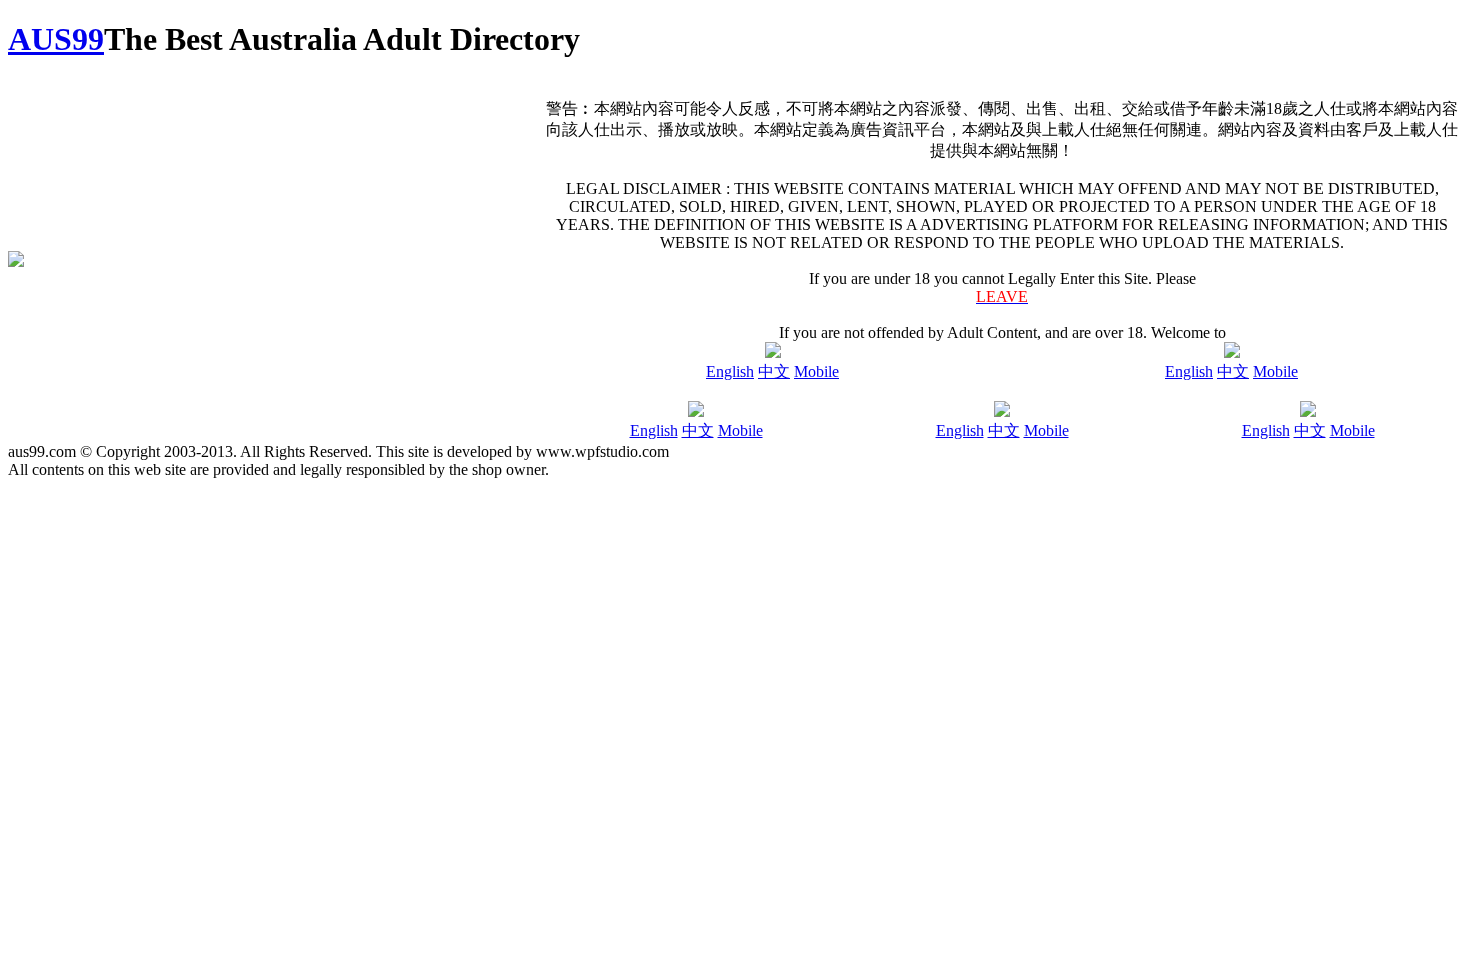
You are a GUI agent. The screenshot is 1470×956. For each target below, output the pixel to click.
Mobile (816, 371)
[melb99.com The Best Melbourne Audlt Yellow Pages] (1002, 411)
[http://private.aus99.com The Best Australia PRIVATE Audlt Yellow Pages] (1232, 352)
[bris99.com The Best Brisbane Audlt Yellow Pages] (1308, 411)
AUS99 (56, 39)
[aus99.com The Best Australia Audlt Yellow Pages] (773, 352)
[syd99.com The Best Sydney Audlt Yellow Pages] (696, 411)
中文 (774, 371)
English (730, 371)
